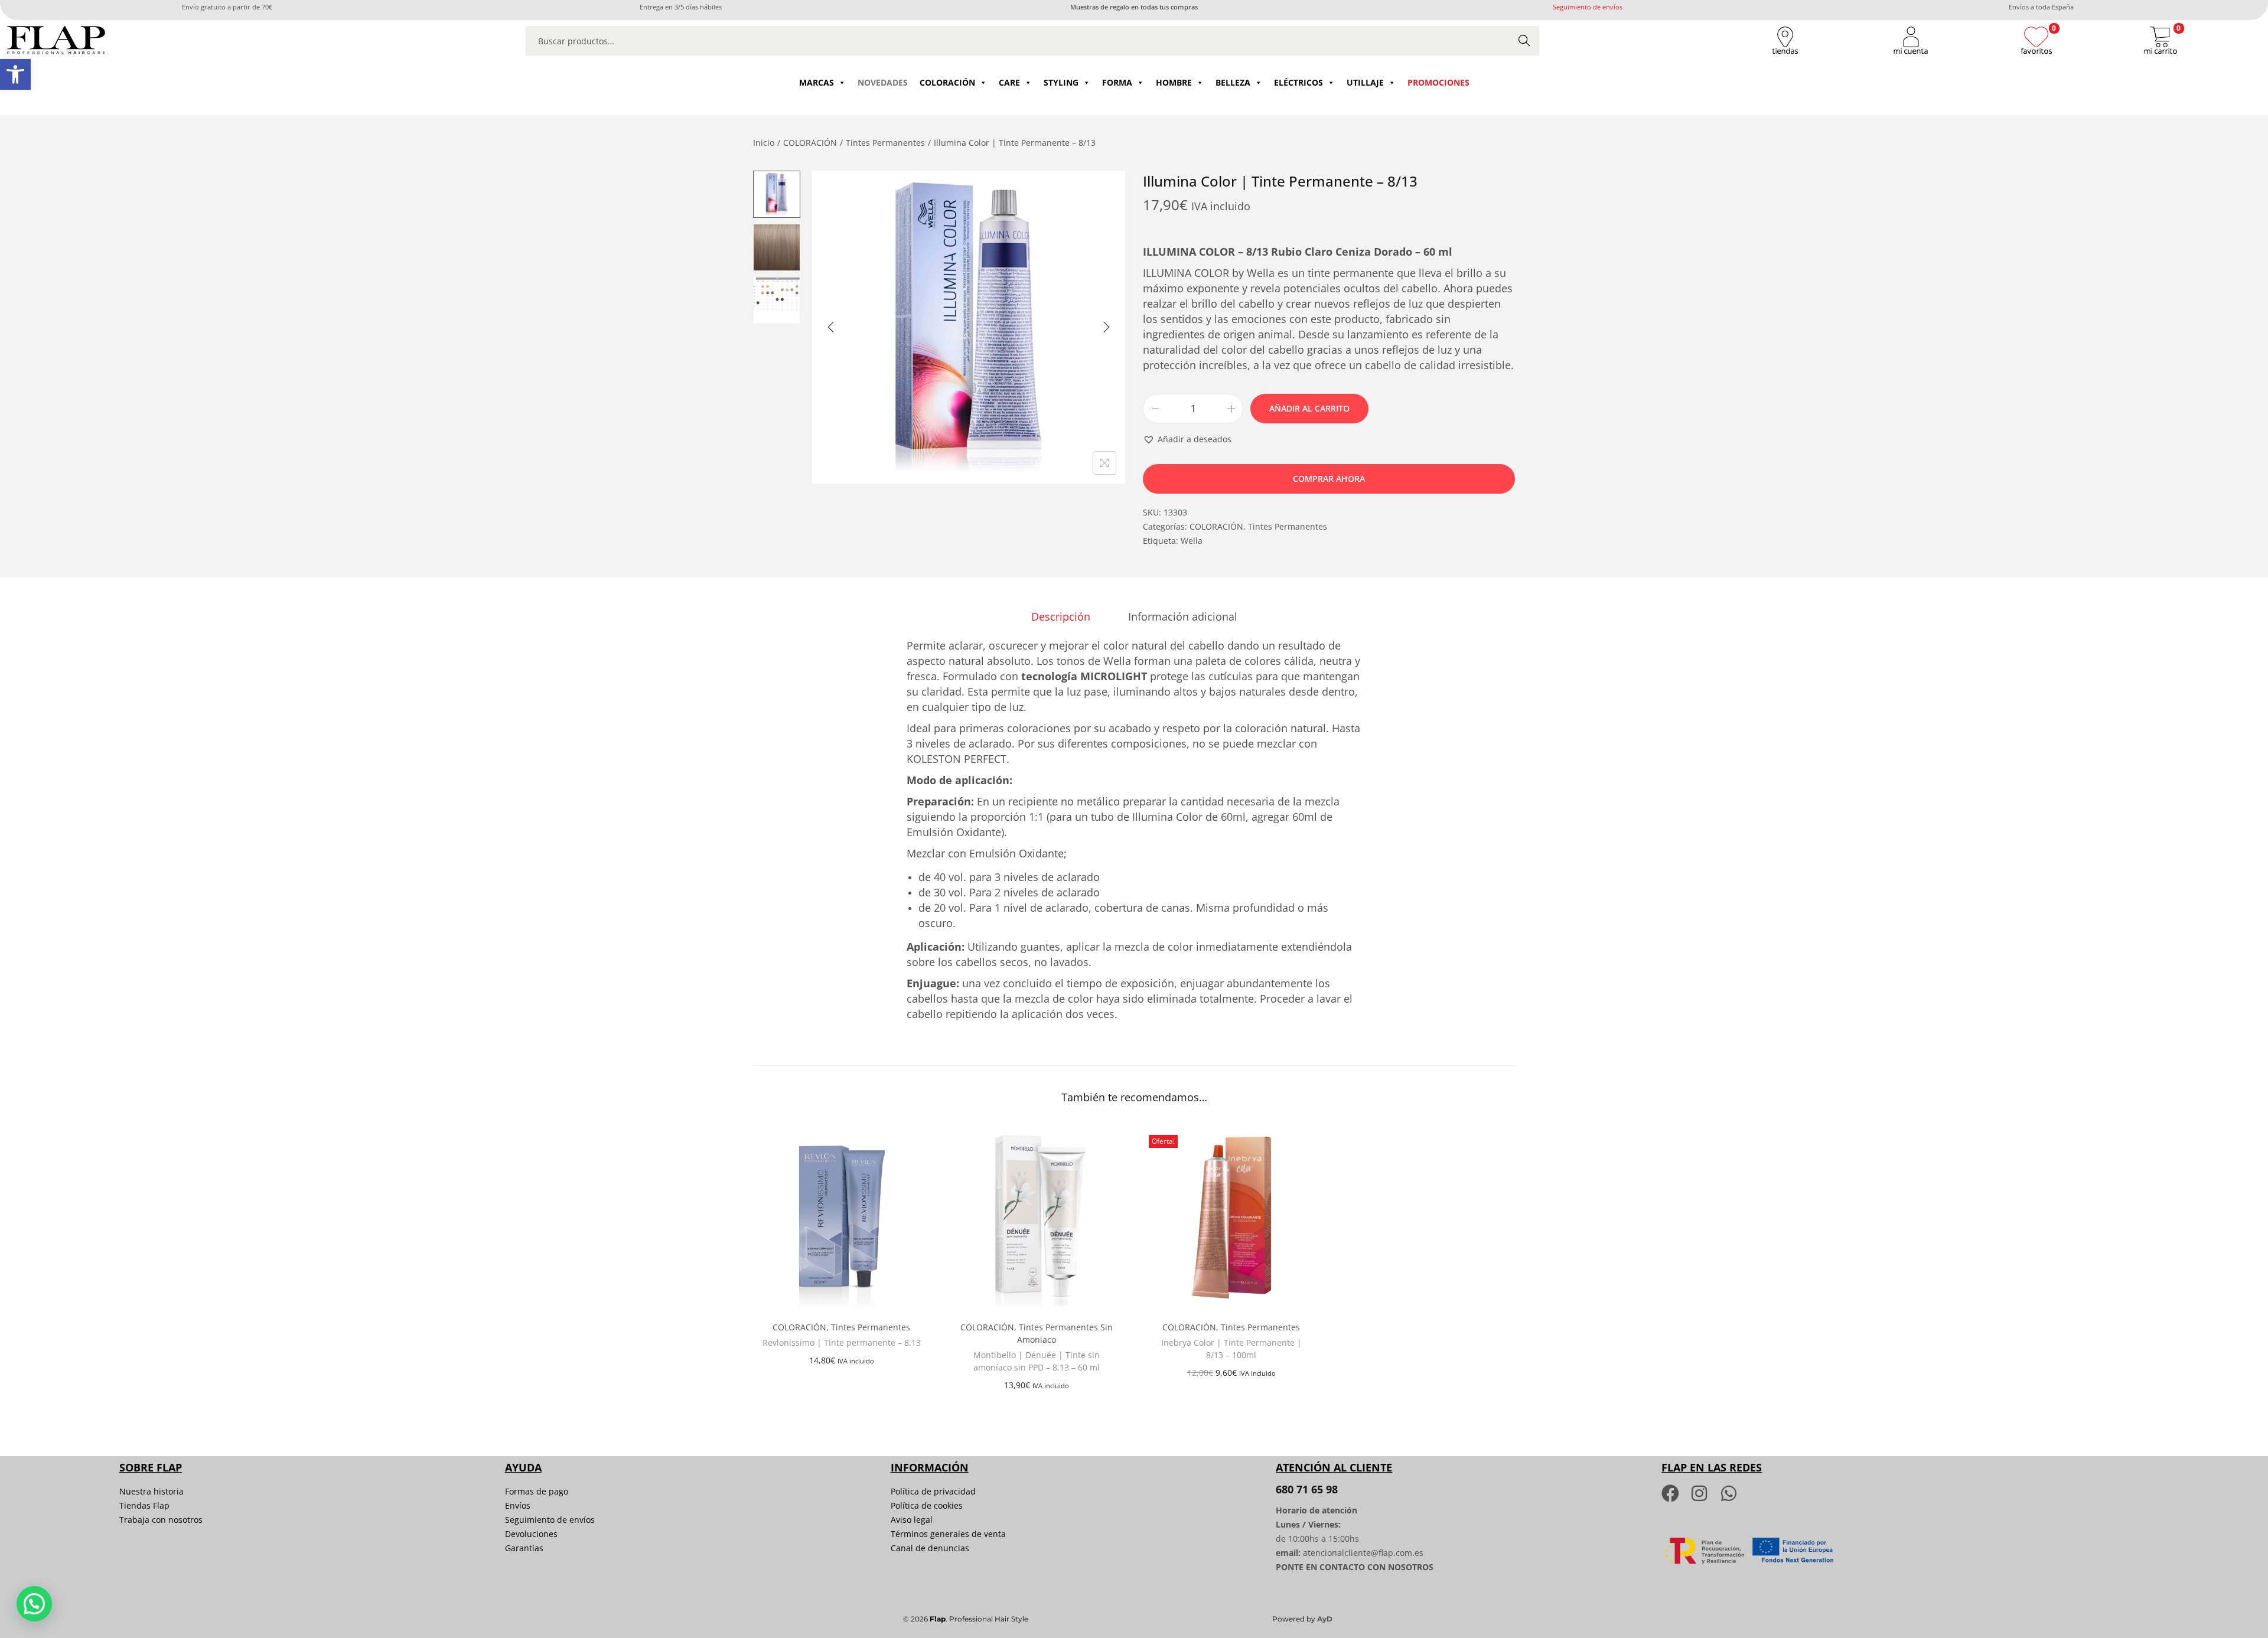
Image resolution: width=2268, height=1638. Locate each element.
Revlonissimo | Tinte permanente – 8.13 (842, 1342)
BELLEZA (1233, 82)
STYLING (1061, 82)
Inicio (764, 143)
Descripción (1061, 616)
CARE (1009, 82)
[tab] (1061, 616)
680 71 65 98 (1307, 1489)
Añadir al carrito (1309, 408)
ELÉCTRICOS (1298, 82)
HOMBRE (1174, 82)
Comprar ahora (1329, 479)
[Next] (1106, 327)
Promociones (1438, 82)
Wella (1192, 541)
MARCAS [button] (817, 82)
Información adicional (1183, 616)
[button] (15, 74)
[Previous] (831, 327)
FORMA (1117, 82)
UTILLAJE (1365, 82)
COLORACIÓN (947, 82)
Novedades (883, 82)
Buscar (1524, 40)
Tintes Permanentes (885, 143)
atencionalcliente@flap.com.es (1363, 1553)
